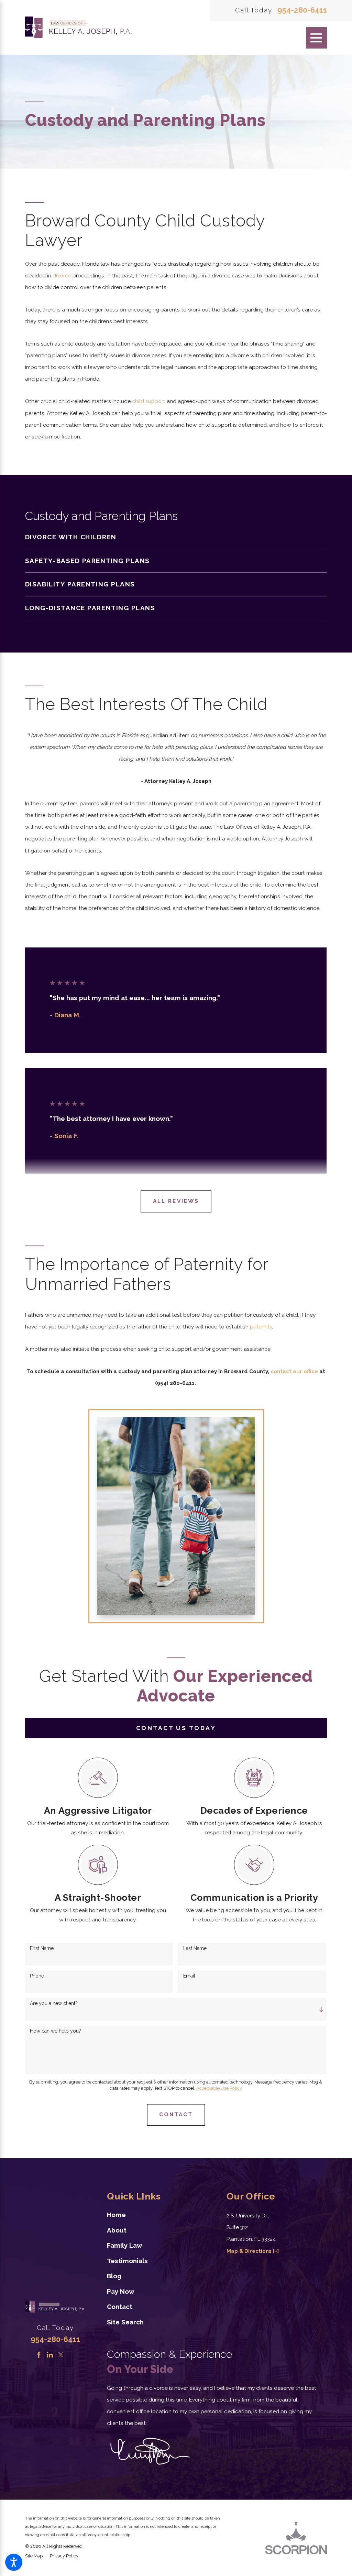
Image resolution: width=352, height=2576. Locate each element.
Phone (37, 1976)
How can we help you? (56, 2031)
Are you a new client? (54, 2003)
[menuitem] (176, 537)
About (117, 2230)
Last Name (195, 1948)
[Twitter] (61, 2355)
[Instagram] (71, 2355)
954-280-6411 (302, 10)
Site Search (125, 2322)
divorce (62, 276)
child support (149, 401)
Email (189, 1976)
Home (116, 2215)
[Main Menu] (317, 38)
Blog (114, 2276)
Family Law (125, 2245)
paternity (261, 1327)
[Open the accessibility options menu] (14, 2562)
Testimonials (127, 2261)
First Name (42, 1948)
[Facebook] (39, 2355)
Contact (120, 2307)
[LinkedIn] (50, 2355)
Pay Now (121, 2291)
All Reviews (176, 1201)
